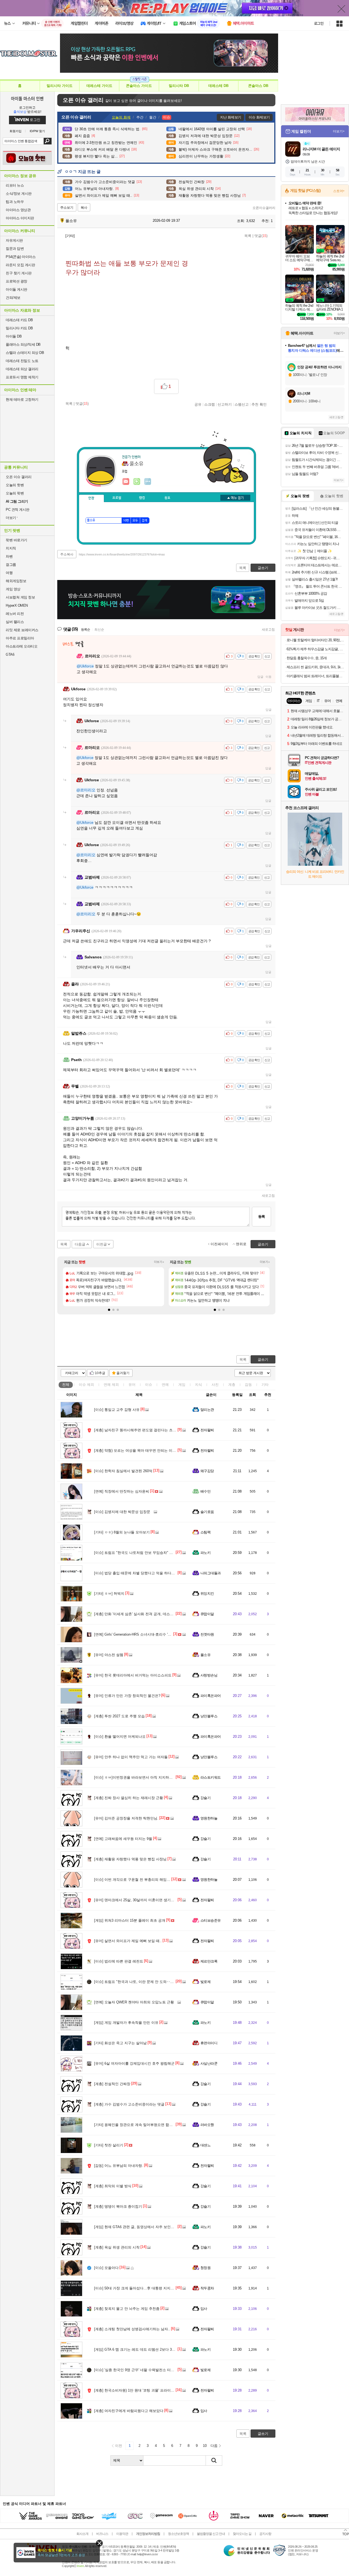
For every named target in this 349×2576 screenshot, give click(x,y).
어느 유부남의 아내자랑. (119, 2166)
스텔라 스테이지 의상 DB (25, 353)
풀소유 (71, 221)
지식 (198, 1385)
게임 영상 (13, 589)
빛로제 (205, 1982)
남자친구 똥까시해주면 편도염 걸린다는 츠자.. (136, 1430)
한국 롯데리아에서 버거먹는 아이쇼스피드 (133, 1675)
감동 (248, 1385)
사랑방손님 (209, 1675)
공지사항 (265, 2534)
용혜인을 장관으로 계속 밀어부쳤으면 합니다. (136, 2125)
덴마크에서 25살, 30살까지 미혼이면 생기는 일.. (138, 1900)
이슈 (86, 1385)
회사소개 (82, 2534)
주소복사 (67, 554)
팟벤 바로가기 (16, 540)
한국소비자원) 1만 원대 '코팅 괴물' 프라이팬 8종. (138, 2390)
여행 (9, 573)
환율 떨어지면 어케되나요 (120, 1737)
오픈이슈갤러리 (264, 208)
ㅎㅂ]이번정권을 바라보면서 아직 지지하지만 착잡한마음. (145, 1777)
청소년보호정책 (178, 2534)
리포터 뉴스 (15, 185)
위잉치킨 (207, 1594)
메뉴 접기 (235, 498)
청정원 (205, 2268)
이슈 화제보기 (259, 117)
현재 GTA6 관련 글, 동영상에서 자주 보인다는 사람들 (142, 2227)
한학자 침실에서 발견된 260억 (123, 1471)
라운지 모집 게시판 (20, 265)
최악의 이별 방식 (113, 2186)
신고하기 (225, 404)
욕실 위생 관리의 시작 (117, 2247)
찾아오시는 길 (242, 2534)
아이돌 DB (14, 336)
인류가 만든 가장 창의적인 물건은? (127, 1696)
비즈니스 (102, 2534)
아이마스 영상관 (18, 210)
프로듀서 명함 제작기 (22, 377)
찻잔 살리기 (109, 2145)
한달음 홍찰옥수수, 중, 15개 (307, 658)
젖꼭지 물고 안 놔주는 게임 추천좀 (127, 2309)
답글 (260, 677)
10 (205, 2446)
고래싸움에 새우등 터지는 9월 (123, 1839)
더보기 (148, 482)
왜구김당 (207, 1471)
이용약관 (122, 2534)
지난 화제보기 (231, 117)
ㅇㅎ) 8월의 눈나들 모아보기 (122, 1532)
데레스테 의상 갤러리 (22, 369)
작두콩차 (207, 2288)
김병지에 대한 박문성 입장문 (122, 1512)
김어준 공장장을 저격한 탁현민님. (126, 1818)
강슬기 (205, 1798)
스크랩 (210, 404)
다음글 (80, 1244)
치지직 (11, 548)
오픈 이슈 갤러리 (19, 477)
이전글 (102, 1244)
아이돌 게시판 (16, 289)
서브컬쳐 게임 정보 (20, 597)
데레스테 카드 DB (19, 320)
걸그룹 (11, 565)
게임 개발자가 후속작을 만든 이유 (126, 2023)
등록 (261, 1216)
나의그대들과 (211, 1573)
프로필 (117, 498)
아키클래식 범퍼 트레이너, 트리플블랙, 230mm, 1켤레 (316, 676)
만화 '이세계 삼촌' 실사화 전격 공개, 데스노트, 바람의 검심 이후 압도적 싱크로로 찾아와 (169, 1614)
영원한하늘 (209, 1818)
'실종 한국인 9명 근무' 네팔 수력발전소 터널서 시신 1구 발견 (147, 2370)
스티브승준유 (211, 1920)
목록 (248, 236)
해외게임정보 (16, 581)
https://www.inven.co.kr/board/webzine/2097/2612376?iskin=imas (122, 554)
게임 (182, 1385)
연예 (111, 1385)
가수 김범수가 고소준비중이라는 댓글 (129, 2104)
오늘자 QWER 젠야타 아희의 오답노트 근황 (134, 2002)
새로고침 (268, 630)
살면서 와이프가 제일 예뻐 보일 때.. (128, 1941)
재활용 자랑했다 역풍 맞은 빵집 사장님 (130, 1859)
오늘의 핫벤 (15, 485)
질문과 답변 (15, 249)
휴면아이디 (209, 2043)
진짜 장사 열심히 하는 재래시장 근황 (129, 1798)
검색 (48, 141)
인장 (91, 498)
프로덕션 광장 (16, 281)
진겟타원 (207, 1634)
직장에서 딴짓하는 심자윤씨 (122, 1491)
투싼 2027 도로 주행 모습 (119, 1716)
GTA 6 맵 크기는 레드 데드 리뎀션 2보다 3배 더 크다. (142, 2349)
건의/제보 (13, 298)
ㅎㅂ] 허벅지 (109, 1594)
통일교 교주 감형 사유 (117, 1410)
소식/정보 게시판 (19, 194)
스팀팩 (205, 1532)
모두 (135, 521)
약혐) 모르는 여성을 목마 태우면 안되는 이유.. (136, 1450)
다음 (214, 2446)
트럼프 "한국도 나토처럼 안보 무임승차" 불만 (135, 1553)
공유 (198, 404)
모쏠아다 (106, 2268)
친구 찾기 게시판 (19, 273)
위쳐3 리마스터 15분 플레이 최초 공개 (130, 1920)
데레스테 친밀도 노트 (22, 361)
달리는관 (207, 1410)
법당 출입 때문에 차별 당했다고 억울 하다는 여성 (139, 1573)
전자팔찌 (207, 1430)
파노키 (205, 1553)
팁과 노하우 (15, 202)
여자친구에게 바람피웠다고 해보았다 (129, 2411)
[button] (109, 1310)
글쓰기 (263, 1360)
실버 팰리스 (15, 622)
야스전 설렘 (109, 1655)
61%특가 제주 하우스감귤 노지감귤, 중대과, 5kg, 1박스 (316, 649)
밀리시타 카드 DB (19, 328)
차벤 (9, 556)
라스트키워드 (211, 1777)
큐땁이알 (207, 1614)
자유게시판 (14, 240)
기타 (265, 1385)
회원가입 (16, 131)
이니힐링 (137, 482)
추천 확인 (259, 404)
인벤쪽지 (126, 482)
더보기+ (159, 1262)
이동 (269, 677)
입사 (204, 2309)
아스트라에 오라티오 (22, 646)
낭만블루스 (209, 1716)
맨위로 (241, 1244)
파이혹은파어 (211, 1696)
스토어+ (339, 191)
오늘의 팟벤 (15, 493)
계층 (232, 1385)
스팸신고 (242, 404)
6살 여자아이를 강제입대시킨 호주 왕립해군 (134, 2063)
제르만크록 (209, 1961)
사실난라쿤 (209, 2063)
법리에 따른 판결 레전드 (119, 1961)
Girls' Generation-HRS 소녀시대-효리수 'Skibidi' (136, 1634)
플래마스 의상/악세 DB (23, 344)
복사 (84, 208)
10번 (126, 521)
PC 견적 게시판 (18, 510)
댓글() (261, 236)
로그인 (319, 23)
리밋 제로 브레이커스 (22, 630)
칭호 (167, 498)
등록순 (85, 630)
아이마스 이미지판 (20, 218)
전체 (66, 1385)
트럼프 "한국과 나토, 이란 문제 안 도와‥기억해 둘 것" (143, 1982)
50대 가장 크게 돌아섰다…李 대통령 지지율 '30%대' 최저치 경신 (150, 2288)
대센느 (205, 2145)
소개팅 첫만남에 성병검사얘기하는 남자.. (132, 2329)
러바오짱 (207, 2125)
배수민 (205, 1491)
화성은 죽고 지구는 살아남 (120, 2043)
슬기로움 (207, 1512)
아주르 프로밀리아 (20, 638)
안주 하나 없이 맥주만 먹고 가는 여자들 (131, 1757)
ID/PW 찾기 (37, 131)
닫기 (99, 2543)
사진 (215, 1385)
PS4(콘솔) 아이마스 (21, 257)
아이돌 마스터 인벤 (27, 98)
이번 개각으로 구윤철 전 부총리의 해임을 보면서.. (139, 1880)
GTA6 (10, 654)
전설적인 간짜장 (112, 2084)
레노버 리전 (15, 614)
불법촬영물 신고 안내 (211, 2534)
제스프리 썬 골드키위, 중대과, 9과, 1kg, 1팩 (316, 667)
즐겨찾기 (123, 1373)
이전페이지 (219, 1244)
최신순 (99, 630)
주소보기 (67, 208)
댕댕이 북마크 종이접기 (118, 2206)
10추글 (100, 1373)
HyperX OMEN (17, 605)
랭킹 (142, 498)
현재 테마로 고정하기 (22, 400)
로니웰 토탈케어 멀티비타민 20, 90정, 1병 (316, 640)
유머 (132, 1385)
